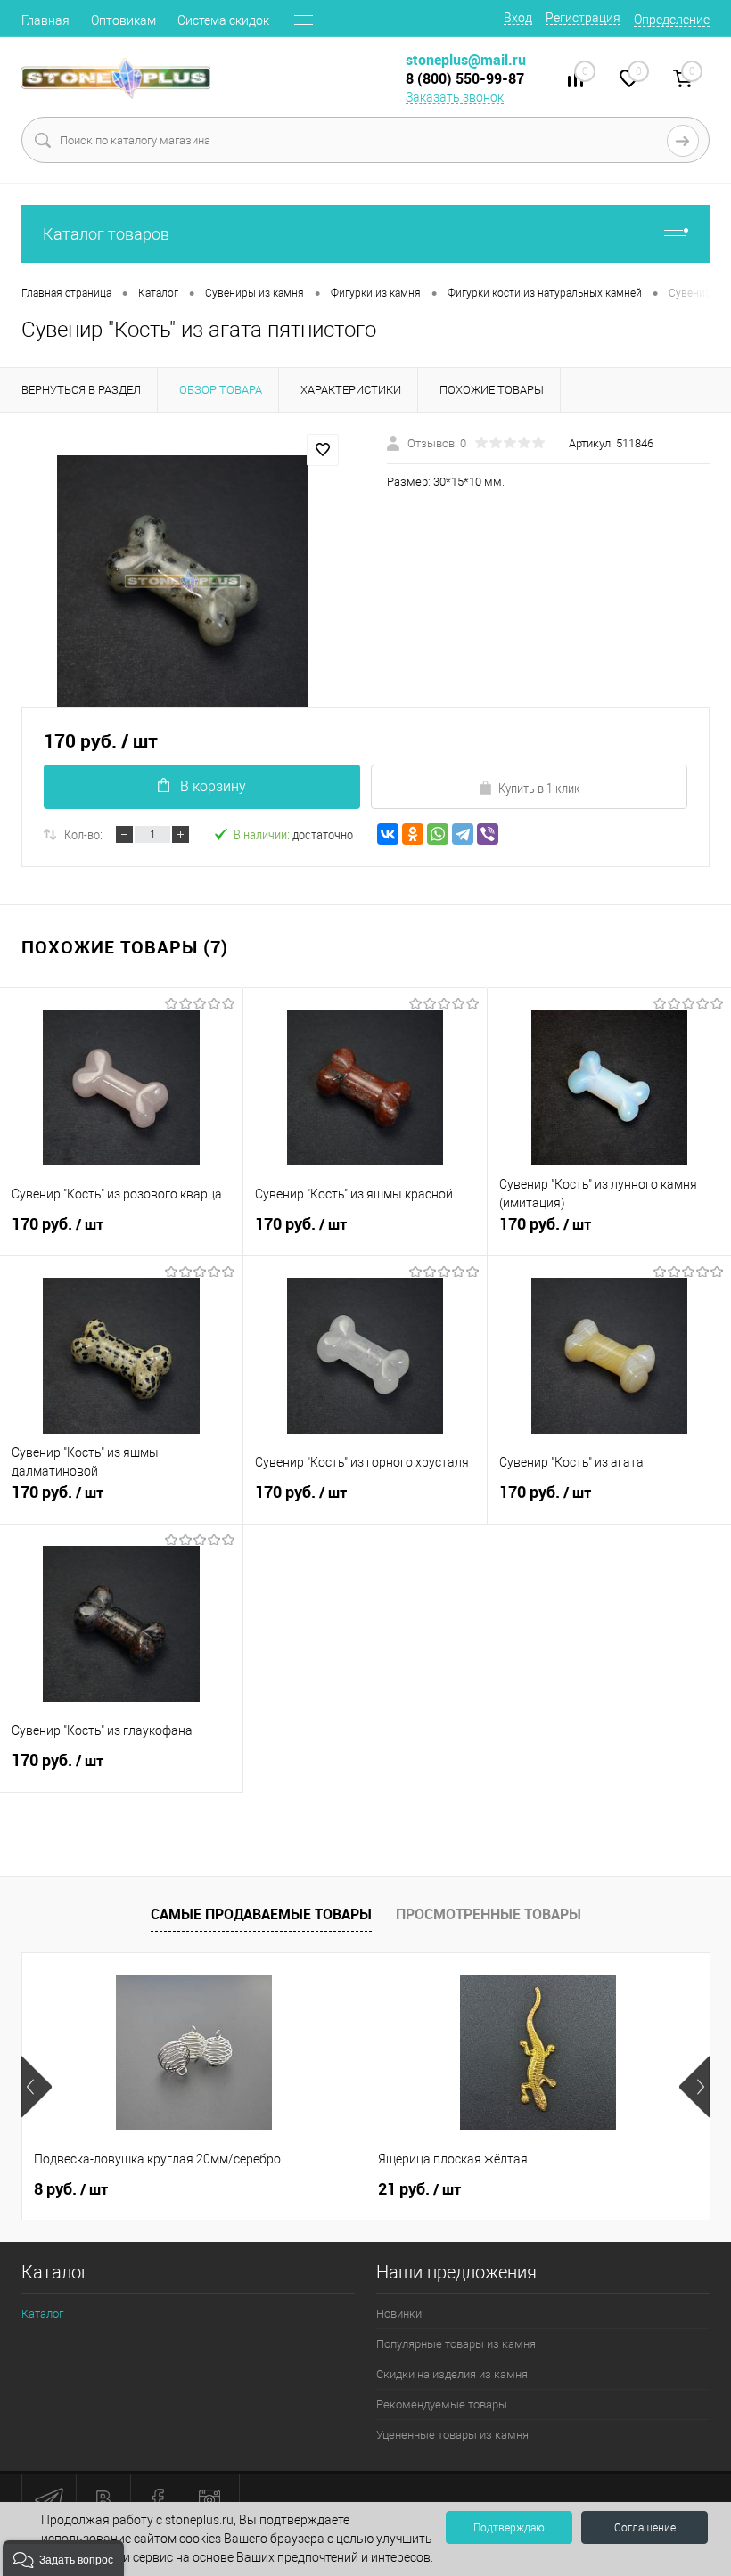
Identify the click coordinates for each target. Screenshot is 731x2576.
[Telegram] (463, 834)
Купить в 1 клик (539, 788)
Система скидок (223, 20)
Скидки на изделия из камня (452, 2374)
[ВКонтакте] (388, 834)
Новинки (399, 2314)
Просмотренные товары (489, 1914)
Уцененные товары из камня (452, 2435)
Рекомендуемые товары (442, 2404)
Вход (518, 18)
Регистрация (583, 18)
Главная (45, 20)
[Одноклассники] (413, 834)
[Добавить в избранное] (323, 450)
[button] (63, 2558)
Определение (672, 20)
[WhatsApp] (438, 834)
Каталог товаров (106, 234)
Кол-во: (83, 834)
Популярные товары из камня (456, 2344)
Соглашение (645, 2528)
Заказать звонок (455, 97)
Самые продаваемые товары (261, 1914)
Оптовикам (123, 20)
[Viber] (488, 834)
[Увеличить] (183, 581)
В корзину (213, 786)
